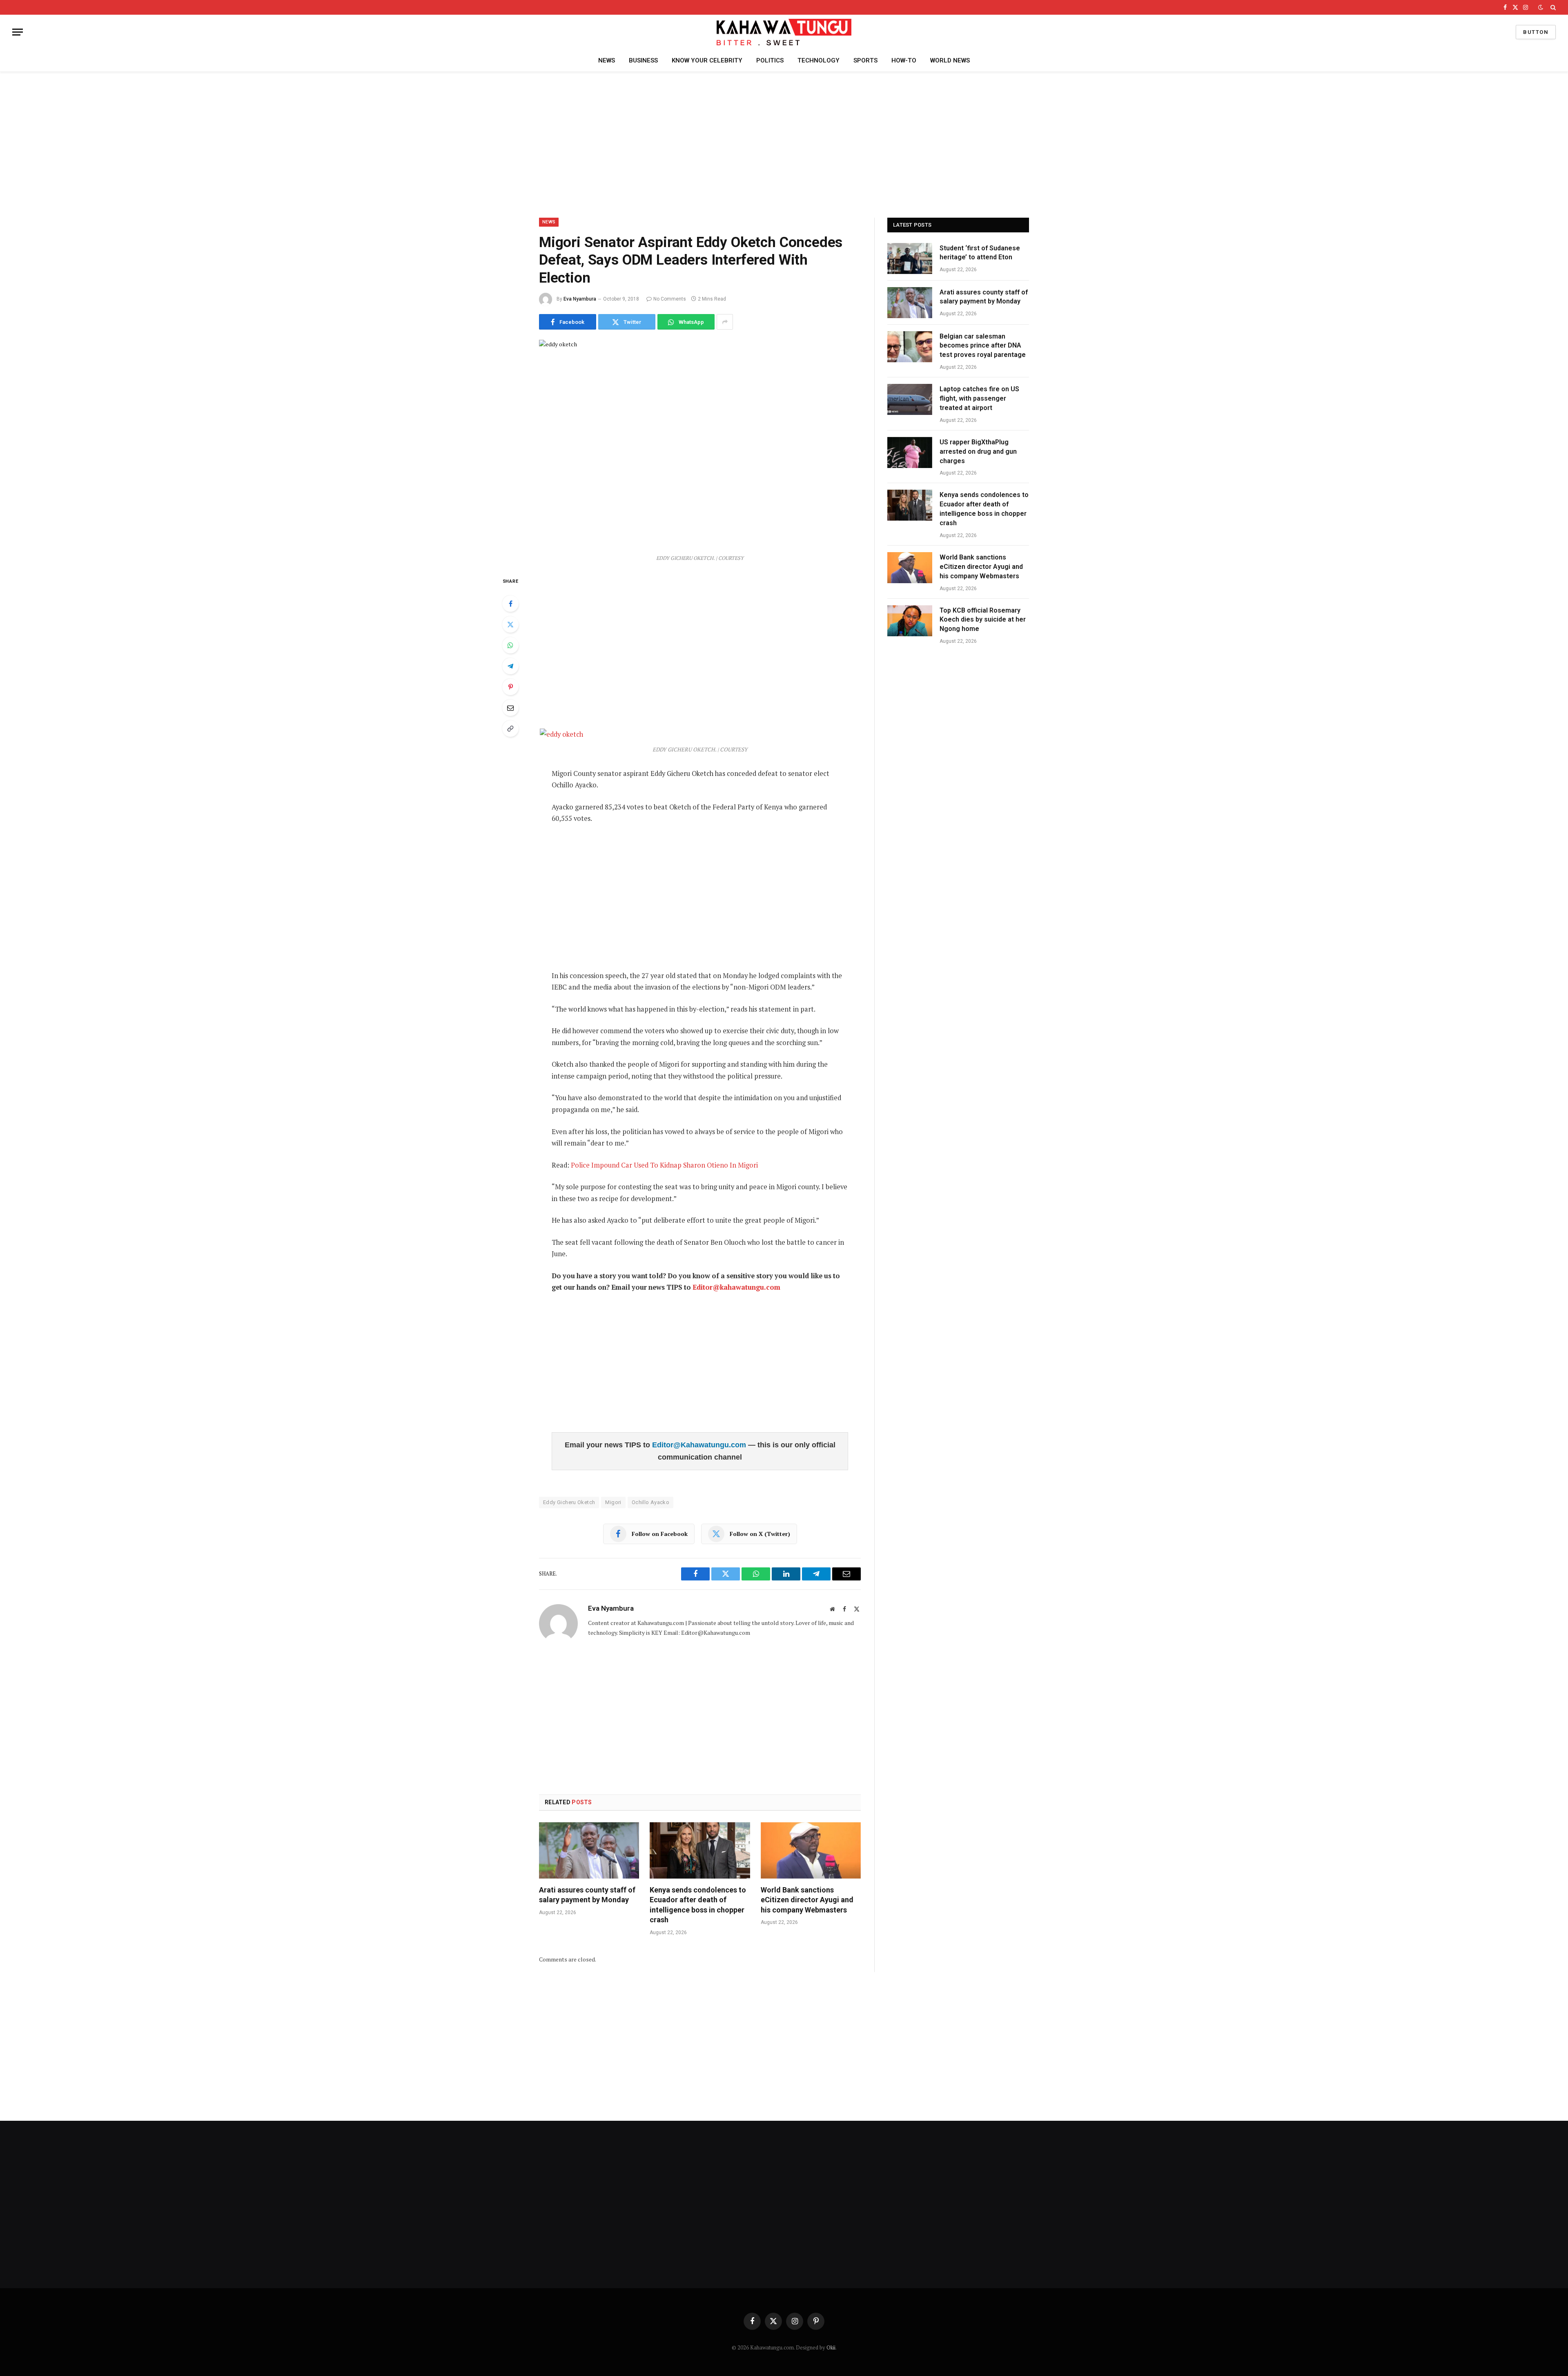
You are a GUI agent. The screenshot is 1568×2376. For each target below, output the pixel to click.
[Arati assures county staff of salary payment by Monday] (589, 1850)
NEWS (607, 60)
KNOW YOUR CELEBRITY (707, 60)
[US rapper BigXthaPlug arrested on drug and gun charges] (910, 452)
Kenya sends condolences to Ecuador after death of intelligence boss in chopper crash (698, 1905)
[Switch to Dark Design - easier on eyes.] (1541, 7)
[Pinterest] (510, 687)
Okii (831, 2347)
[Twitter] (510, 624)
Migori (613, 1502)
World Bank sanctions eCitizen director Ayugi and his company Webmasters (807, 1900)
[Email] (510, 708)
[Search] (1552, 7)
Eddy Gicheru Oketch (569, 1502)
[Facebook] (510, 604)
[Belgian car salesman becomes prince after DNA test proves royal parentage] (910, 347)
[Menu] (18, 32)
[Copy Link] (510, 729)
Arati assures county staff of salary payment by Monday (587, 1895)
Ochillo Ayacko (650, 1502)
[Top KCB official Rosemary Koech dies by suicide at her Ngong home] (910, 621)
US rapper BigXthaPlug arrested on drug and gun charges (978, 451)
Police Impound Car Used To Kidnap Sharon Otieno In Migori (664, 1165)
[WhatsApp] (510, 645)
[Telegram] (510, 666)
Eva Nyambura (580, 299)
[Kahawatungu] (784, 32)
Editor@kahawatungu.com (736, 1287)
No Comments (670, 299)
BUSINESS (643, 60)
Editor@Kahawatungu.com (700, 1445)
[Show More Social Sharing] (725, 322)
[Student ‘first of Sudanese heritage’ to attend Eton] (910, 259)
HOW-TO (904, 60)
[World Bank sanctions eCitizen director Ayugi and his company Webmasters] (811, 1850)
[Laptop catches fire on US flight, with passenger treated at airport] (910, 399)
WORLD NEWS (950, 60)
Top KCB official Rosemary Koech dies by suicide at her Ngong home (983, 620)
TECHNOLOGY (819, 60)
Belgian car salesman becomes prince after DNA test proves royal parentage (983, 346)
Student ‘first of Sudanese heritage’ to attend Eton (980, 253)
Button (1536, 32)
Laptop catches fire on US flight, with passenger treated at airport (979, 398)
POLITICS (770, 60)
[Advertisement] (784, 143)
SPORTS (865, 60)
